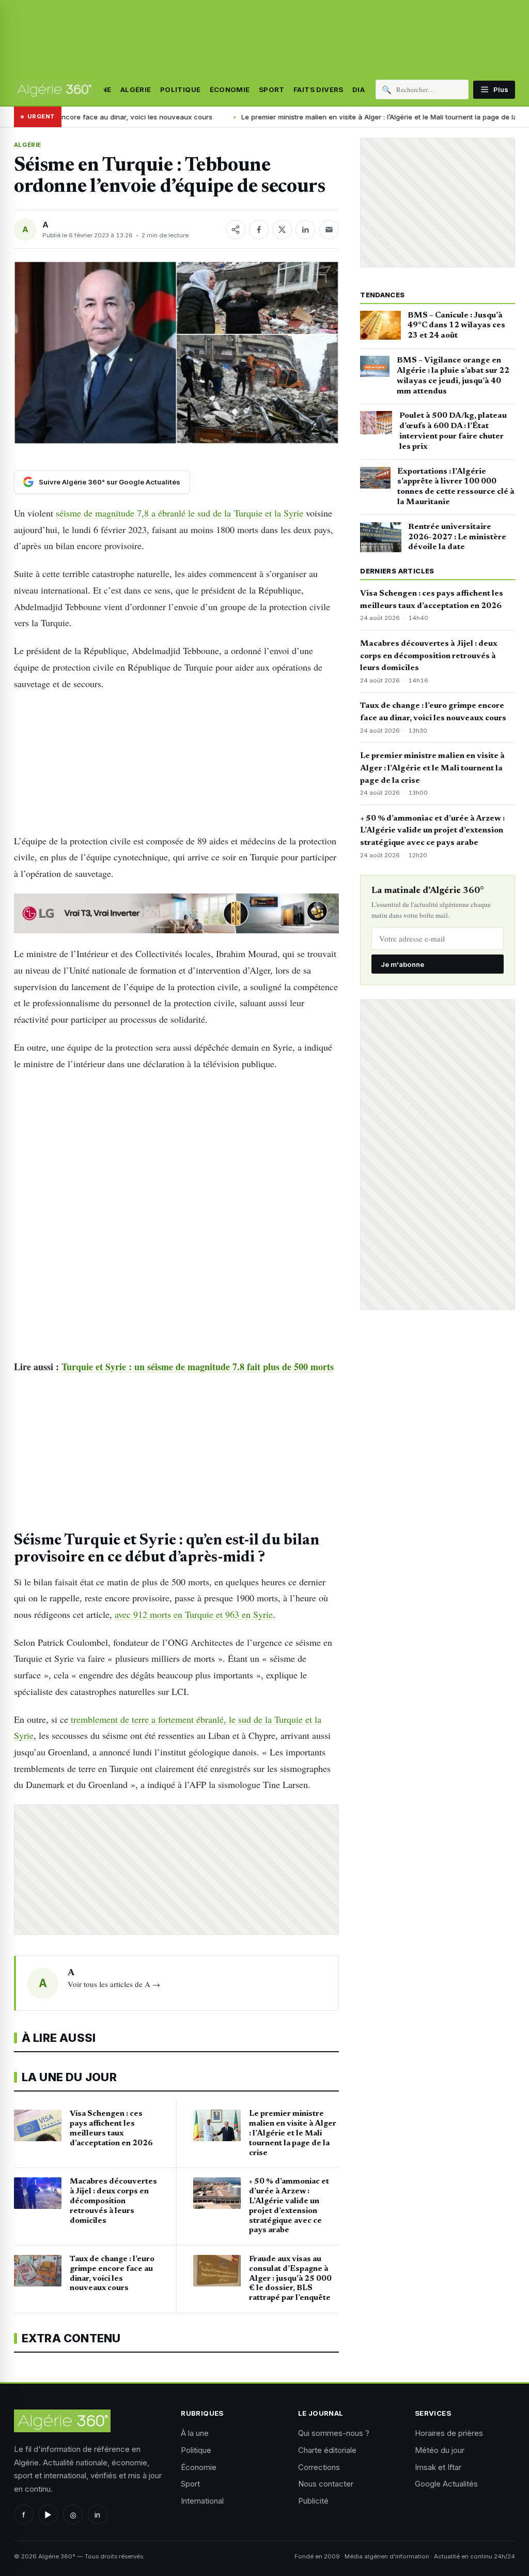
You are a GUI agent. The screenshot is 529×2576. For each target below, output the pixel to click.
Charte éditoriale (327, 2450)
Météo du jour (440, 2450)
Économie (230, 89)
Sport (272, 89)
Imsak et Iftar (438, 2467)
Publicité (313, 2501)
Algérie (136, 89)
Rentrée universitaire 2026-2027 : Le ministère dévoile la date (457, 537)
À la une (195, 2433)
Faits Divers (318, 89)
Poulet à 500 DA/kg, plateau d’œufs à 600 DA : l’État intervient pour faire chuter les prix (453, 431)
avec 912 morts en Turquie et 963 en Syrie (194, 1614)
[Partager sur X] (282, 230)
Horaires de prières (449, 2433)
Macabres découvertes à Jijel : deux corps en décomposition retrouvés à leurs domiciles (429, 656)
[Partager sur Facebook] (259, 230)
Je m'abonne (402, 964)
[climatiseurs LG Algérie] (176, 914)
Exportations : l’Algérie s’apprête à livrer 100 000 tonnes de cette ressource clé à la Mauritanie (456, 487)
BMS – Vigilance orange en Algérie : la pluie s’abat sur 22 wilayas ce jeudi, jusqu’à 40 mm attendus (453, 376)
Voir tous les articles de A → (114, 1984)
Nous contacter (326, 2484)
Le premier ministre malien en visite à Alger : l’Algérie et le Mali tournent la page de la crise (282, 117)
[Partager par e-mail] (329, 230)
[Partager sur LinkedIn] (305, 230)
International (202, 2501)
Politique (181, 89)
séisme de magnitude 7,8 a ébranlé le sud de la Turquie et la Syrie (180, 513)
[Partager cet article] (236, 230)
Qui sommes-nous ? (334, 2433)
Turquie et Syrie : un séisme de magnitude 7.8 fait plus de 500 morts (196, 1367)
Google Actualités (446, 2484)
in (97, 2515)
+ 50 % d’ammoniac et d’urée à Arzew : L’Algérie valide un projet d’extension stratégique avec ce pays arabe (432, 831)
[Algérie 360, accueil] (54, 89)
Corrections (319, 2467)
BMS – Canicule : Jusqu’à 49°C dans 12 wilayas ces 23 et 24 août (456, 326)
